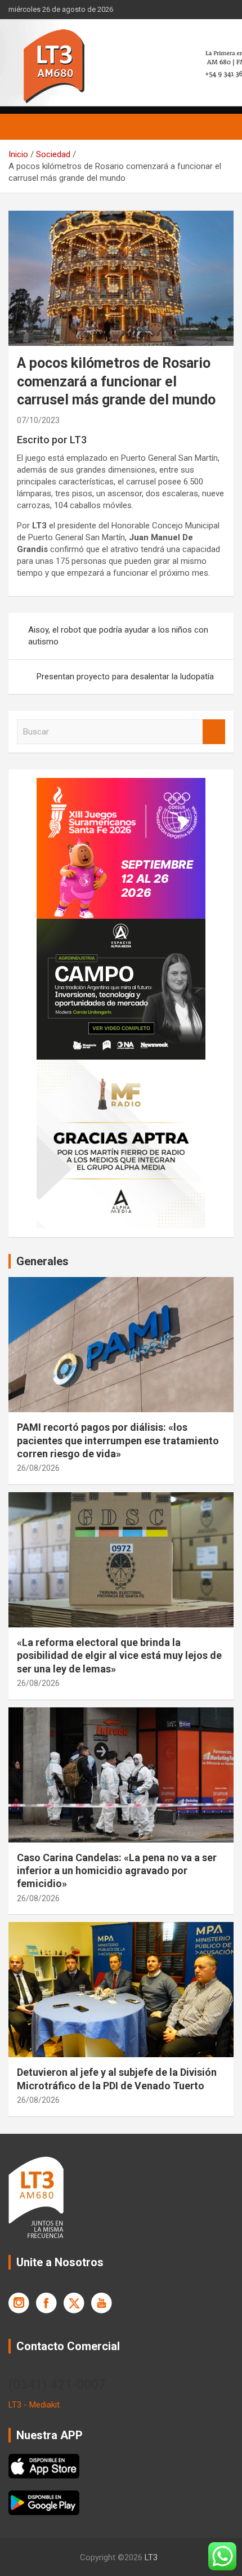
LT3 (151, 2557)
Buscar (214, 732)
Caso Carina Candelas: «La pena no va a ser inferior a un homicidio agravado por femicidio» (117, 1871)
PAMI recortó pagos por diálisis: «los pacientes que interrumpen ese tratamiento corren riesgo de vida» (118, 1440)
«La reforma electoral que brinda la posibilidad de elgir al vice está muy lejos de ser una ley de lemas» (119, 1656)
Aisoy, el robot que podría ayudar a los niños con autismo (118, 636)
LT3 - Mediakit (34, 2405)
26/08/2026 (38, 1468)
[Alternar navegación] (23, 127)
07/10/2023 (38, 420)
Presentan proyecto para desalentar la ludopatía (125, 677)
